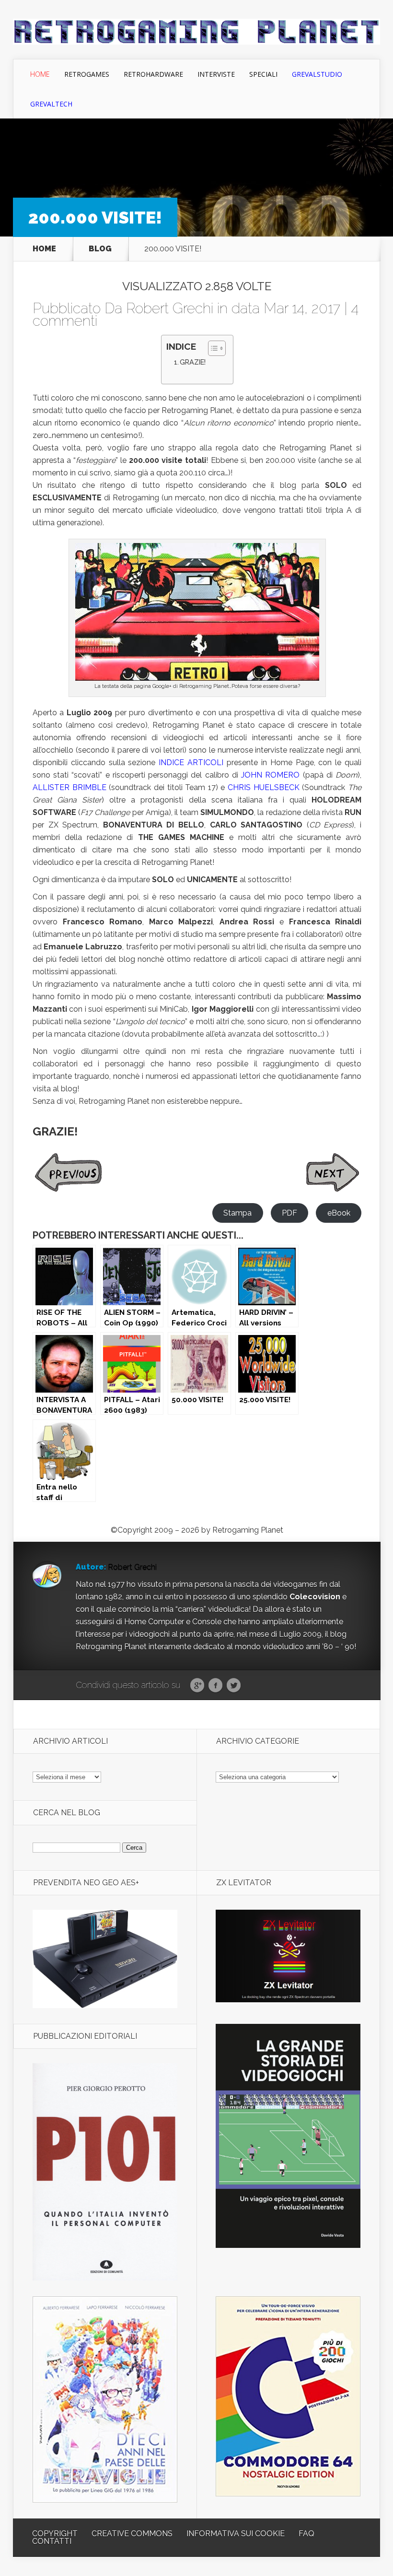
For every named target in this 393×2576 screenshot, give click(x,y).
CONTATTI (52, 2541)
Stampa (237, 1213)
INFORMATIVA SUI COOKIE (236, 2534)
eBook (339, 1213)
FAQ (306, 2534)
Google (197, 1686)
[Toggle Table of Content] (212, 348)
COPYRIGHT (55, 2534)
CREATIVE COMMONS (132, 2534)
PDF (289, 1213)
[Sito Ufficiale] (288, 2000)
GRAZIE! (193, 362)
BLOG (100, 249)
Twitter (234, 1686)
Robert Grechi (170, 308)
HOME (44, 249)
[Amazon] (105, 2005)
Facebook (215, 1686)
